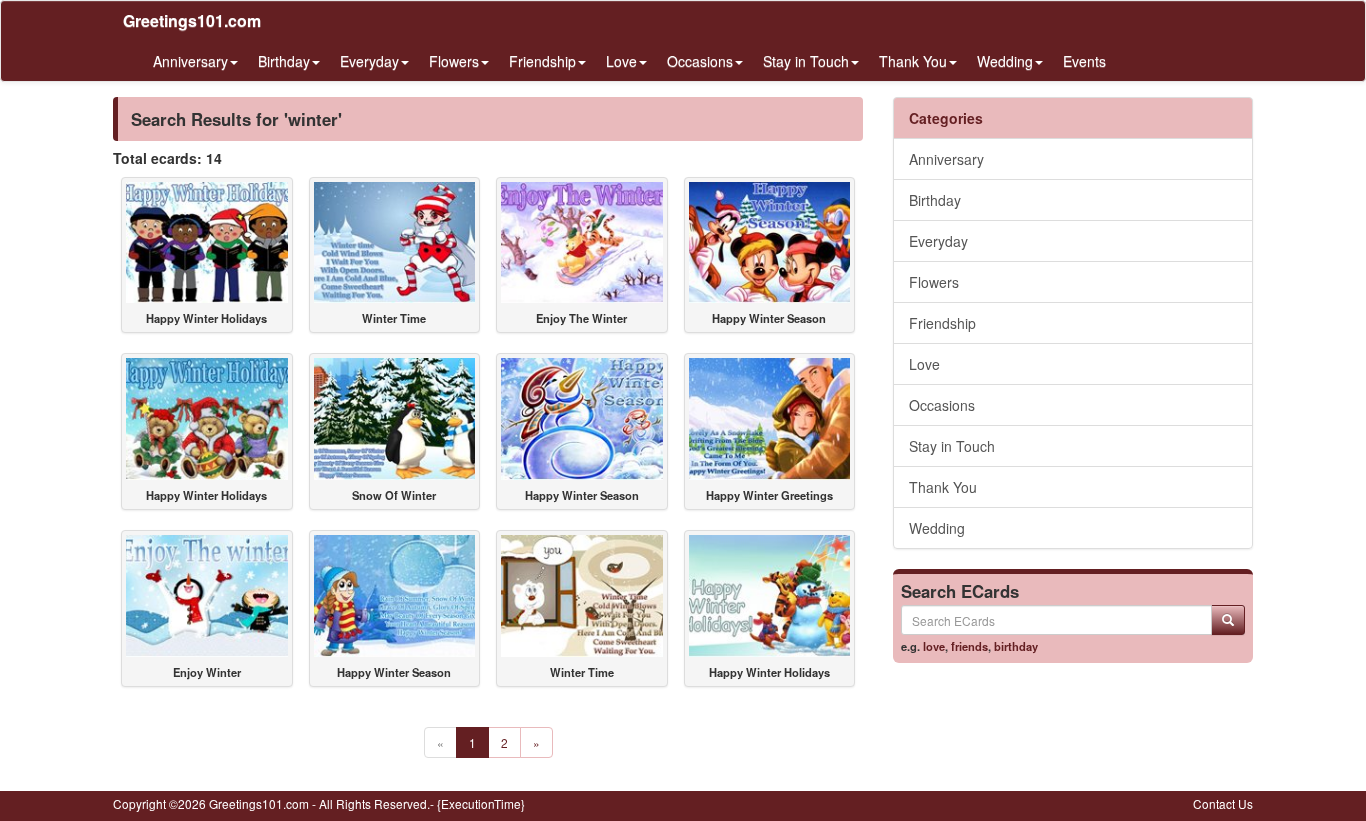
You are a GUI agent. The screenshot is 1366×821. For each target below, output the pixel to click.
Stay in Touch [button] (806, 61)
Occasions (942, 405)
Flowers (934, 282)
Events (1084, 61)
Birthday (935, 200)
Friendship (942, 323)
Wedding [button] (1005, 61)
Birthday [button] (284, 61)
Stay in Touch (952, 446)
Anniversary (946, 159)
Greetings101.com (192, 20)
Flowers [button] (454, 61)
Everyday (938, 241)
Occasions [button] (700, 61)
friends (969, 646)
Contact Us (1223, 803)
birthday (1016, 646)
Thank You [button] (913, 61)
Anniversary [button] (190, 61)
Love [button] (621, 61)
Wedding (937, 528)
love (934, 646)
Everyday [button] (369, 61)
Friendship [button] (542, 61)
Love (924, 364)
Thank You (943, 487)
